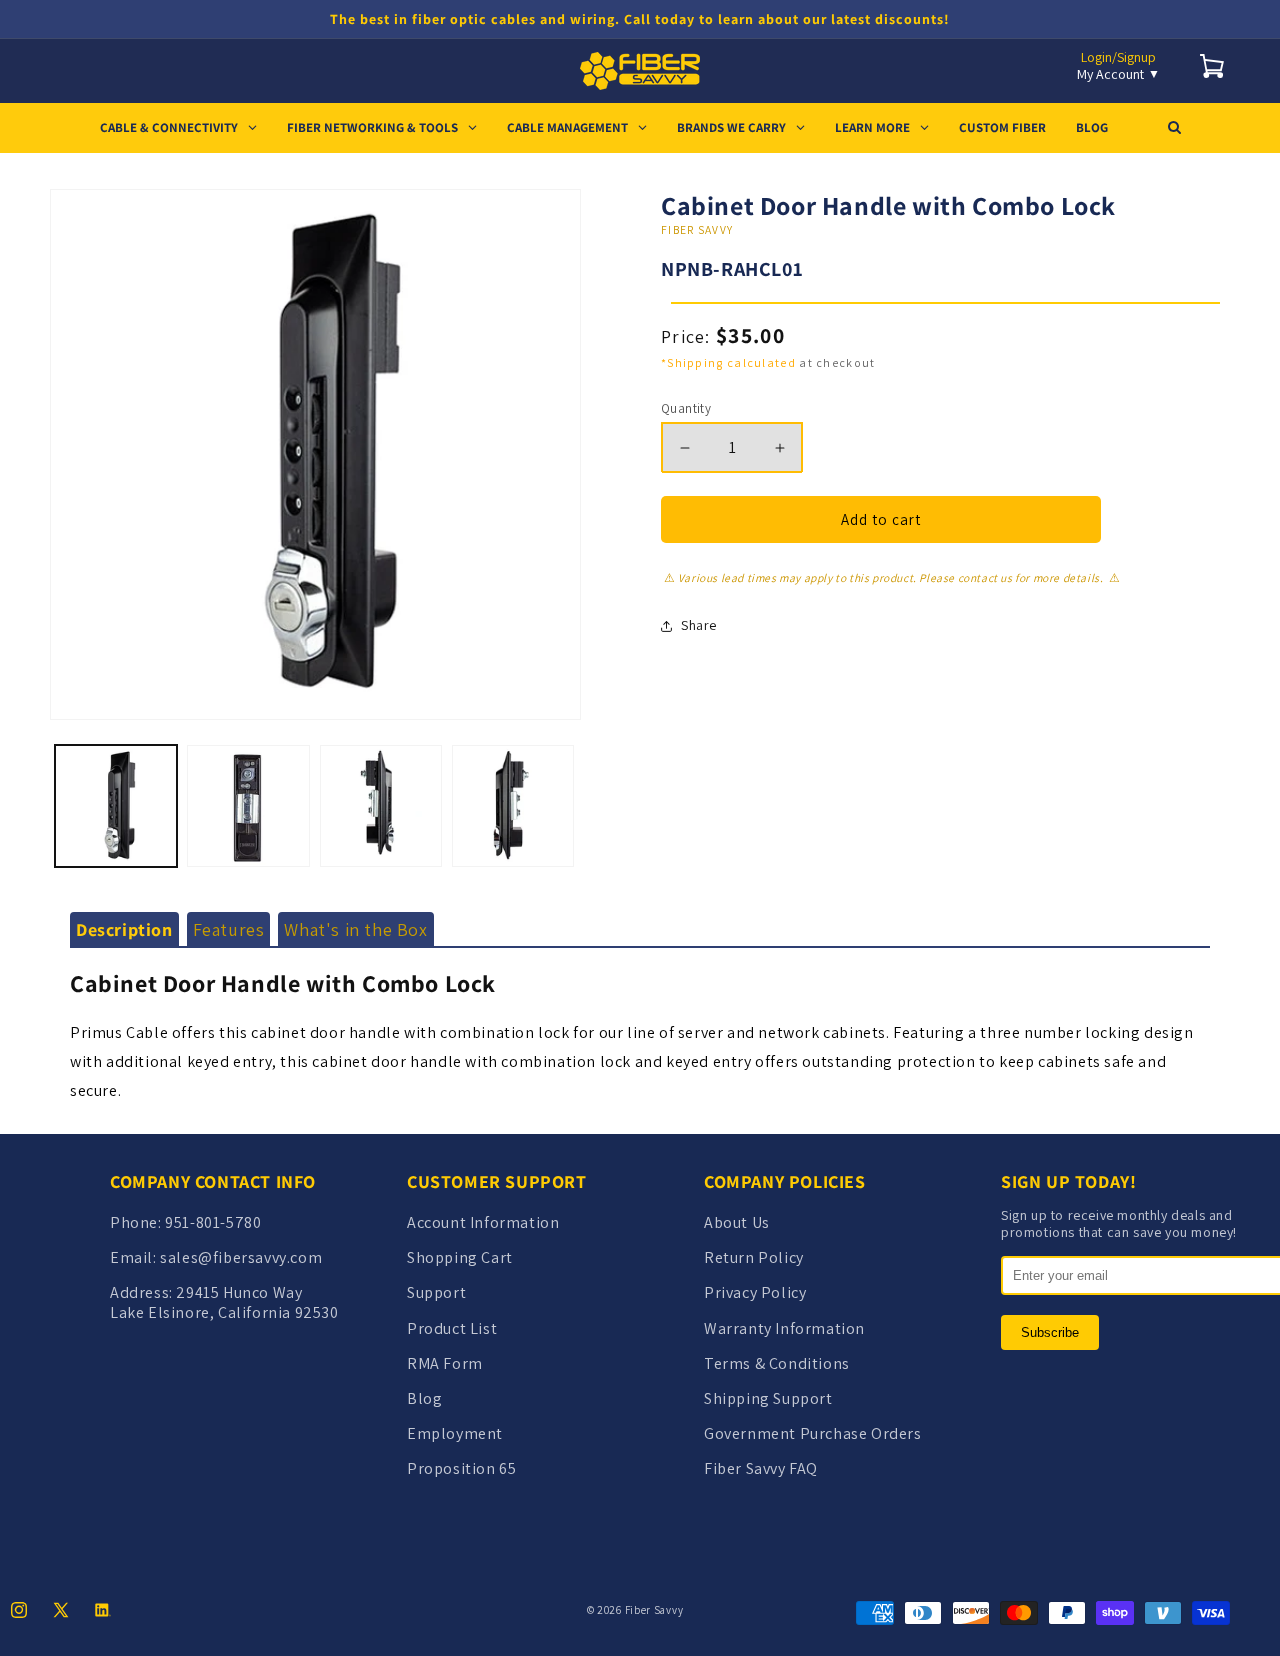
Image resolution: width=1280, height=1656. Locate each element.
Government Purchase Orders (813, 1433)
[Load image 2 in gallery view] (248, 806)
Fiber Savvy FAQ (761, 1468)
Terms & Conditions (777, 1363)
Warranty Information (784, 1328)
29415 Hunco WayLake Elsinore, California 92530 (224, 1302)
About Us (737, 1222)
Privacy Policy (755, 1292)
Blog (424, 1398)
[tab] (124, 930)
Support (436, 1292)
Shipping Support (768, 1398)
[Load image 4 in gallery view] (513, 806)
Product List (452, 1328)
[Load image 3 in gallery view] (381, 806)
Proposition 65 (461, 1468)
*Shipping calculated (728, 362)
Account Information (483, 1222)
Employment (455, 1433)
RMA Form (445, 1363)
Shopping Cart (460, 1257)
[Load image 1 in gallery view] (116, 806)
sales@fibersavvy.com (241, 1257)
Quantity (686, 408)
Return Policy (754, 1257)
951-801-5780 (213, 1222)
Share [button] (699, 625)
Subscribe (1050, 1332)
